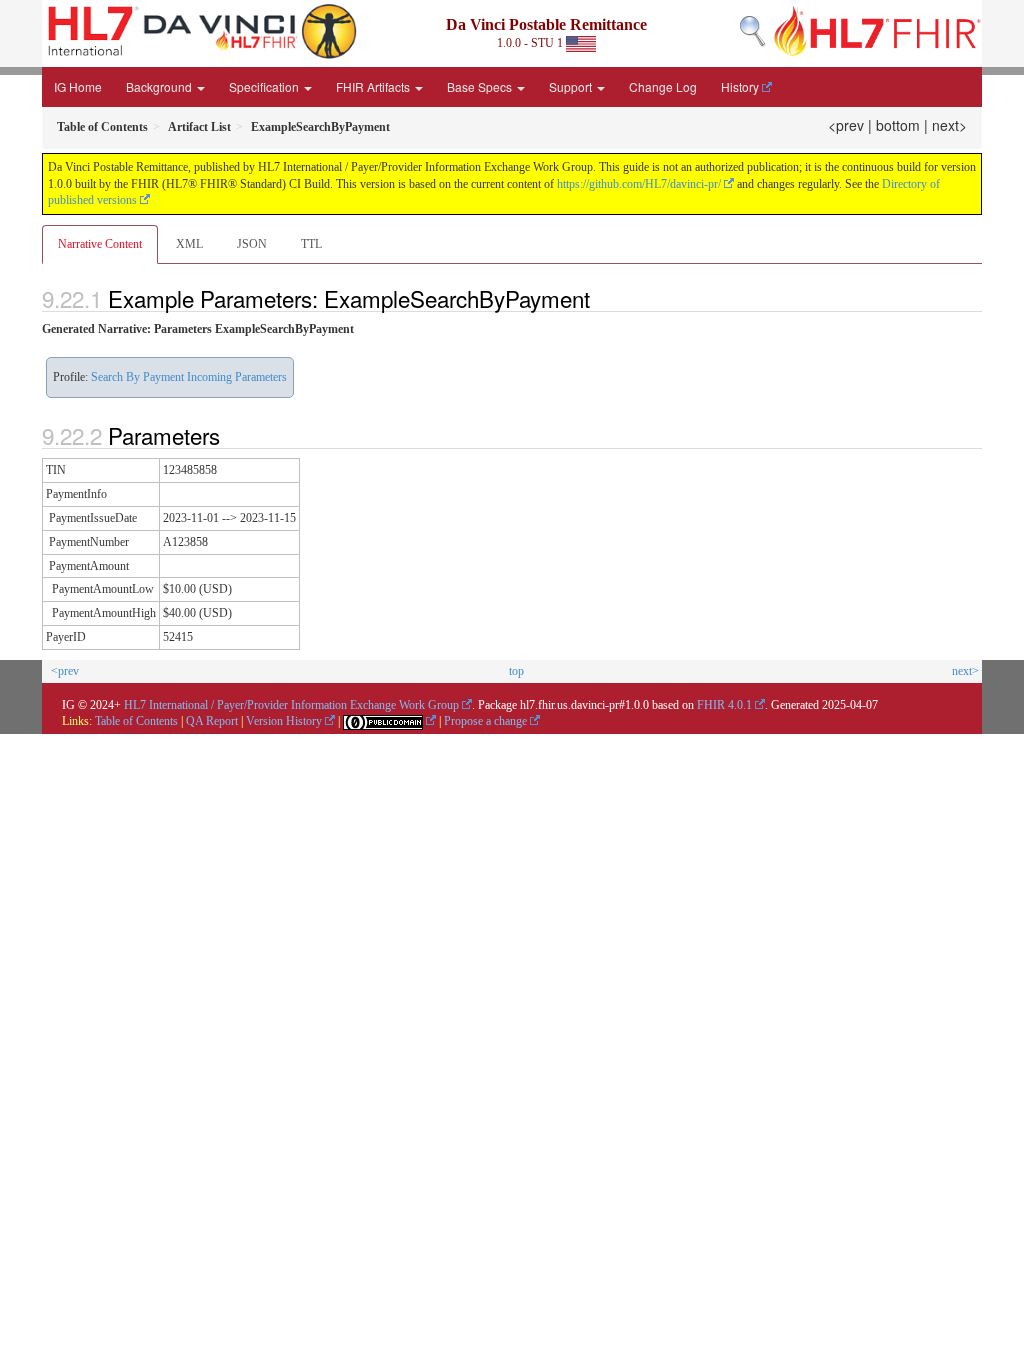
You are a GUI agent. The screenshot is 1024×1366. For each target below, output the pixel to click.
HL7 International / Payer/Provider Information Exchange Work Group (291, 705)
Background (160, 86)
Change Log (663, 86)
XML (189, 244)
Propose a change (485, 721)
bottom (898, 125)
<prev (846, 125)
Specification (265, 86)
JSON (252, 244)
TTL (311, 244)
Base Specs (481, 86)
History (740, 86)
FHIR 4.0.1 (724, 705)
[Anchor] (601, 298)
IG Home (78, 86)
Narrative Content (100, 244)
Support (572, 86)
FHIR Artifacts (374, 86)
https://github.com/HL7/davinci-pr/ (639, 184)
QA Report (212, 721)
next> (949, 125)
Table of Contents (136, 721)
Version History (284, 721)
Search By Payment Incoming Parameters (189, 377)
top (516, 671)
